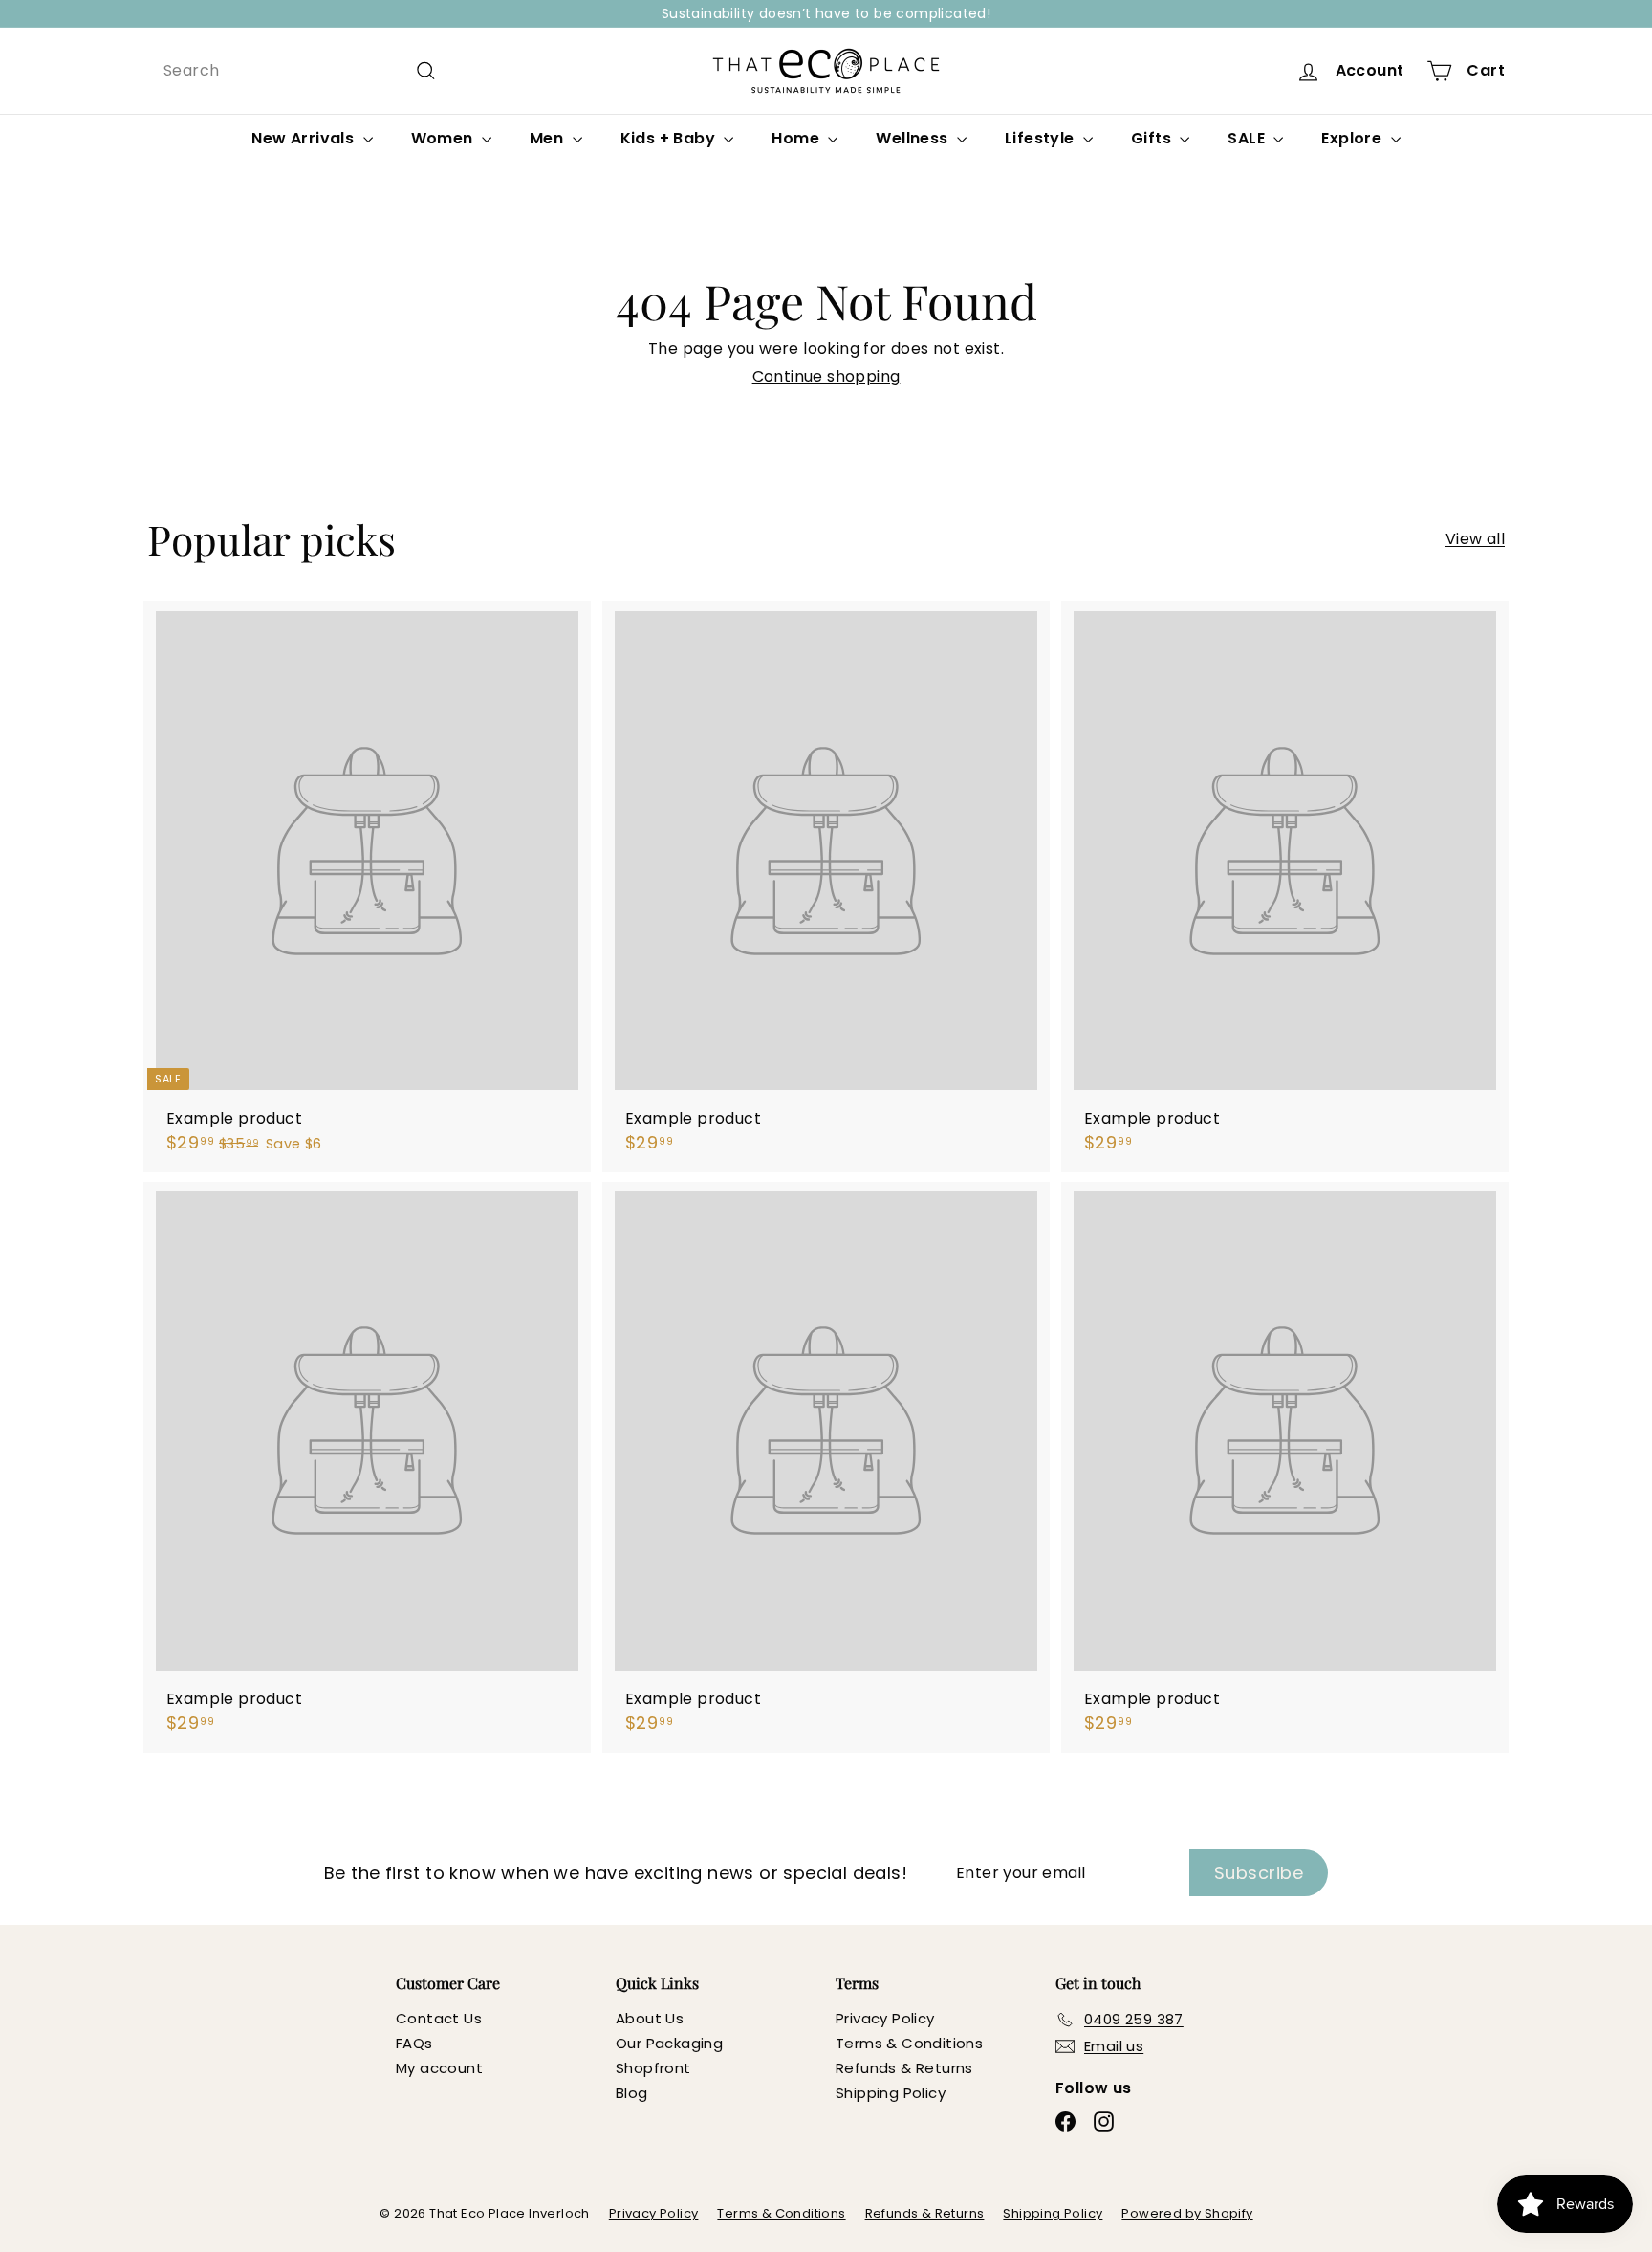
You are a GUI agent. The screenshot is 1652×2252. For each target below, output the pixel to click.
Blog (632, 2093)
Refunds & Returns (904, 2068)
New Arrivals (304, 138)
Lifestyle (1042, 138)
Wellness (914, 138)
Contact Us (439, 2018)
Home (797, 138)
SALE (1248, 138)
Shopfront (653, 2068)
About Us (650, 2018)
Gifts (1153, 138)
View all (1475, 539)
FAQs (414, 2043)
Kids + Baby (670, 138)
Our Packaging (669, 2043)
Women (444, 138)
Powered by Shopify (1187, 2213)
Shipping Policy (891, 2093)
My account (439, 2068)
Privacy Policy (885, 2018)
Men (549, 138)
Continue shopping (826, 376)
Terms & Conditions (909, 2043)
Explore (1353, 138)
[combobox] (300, 70)
